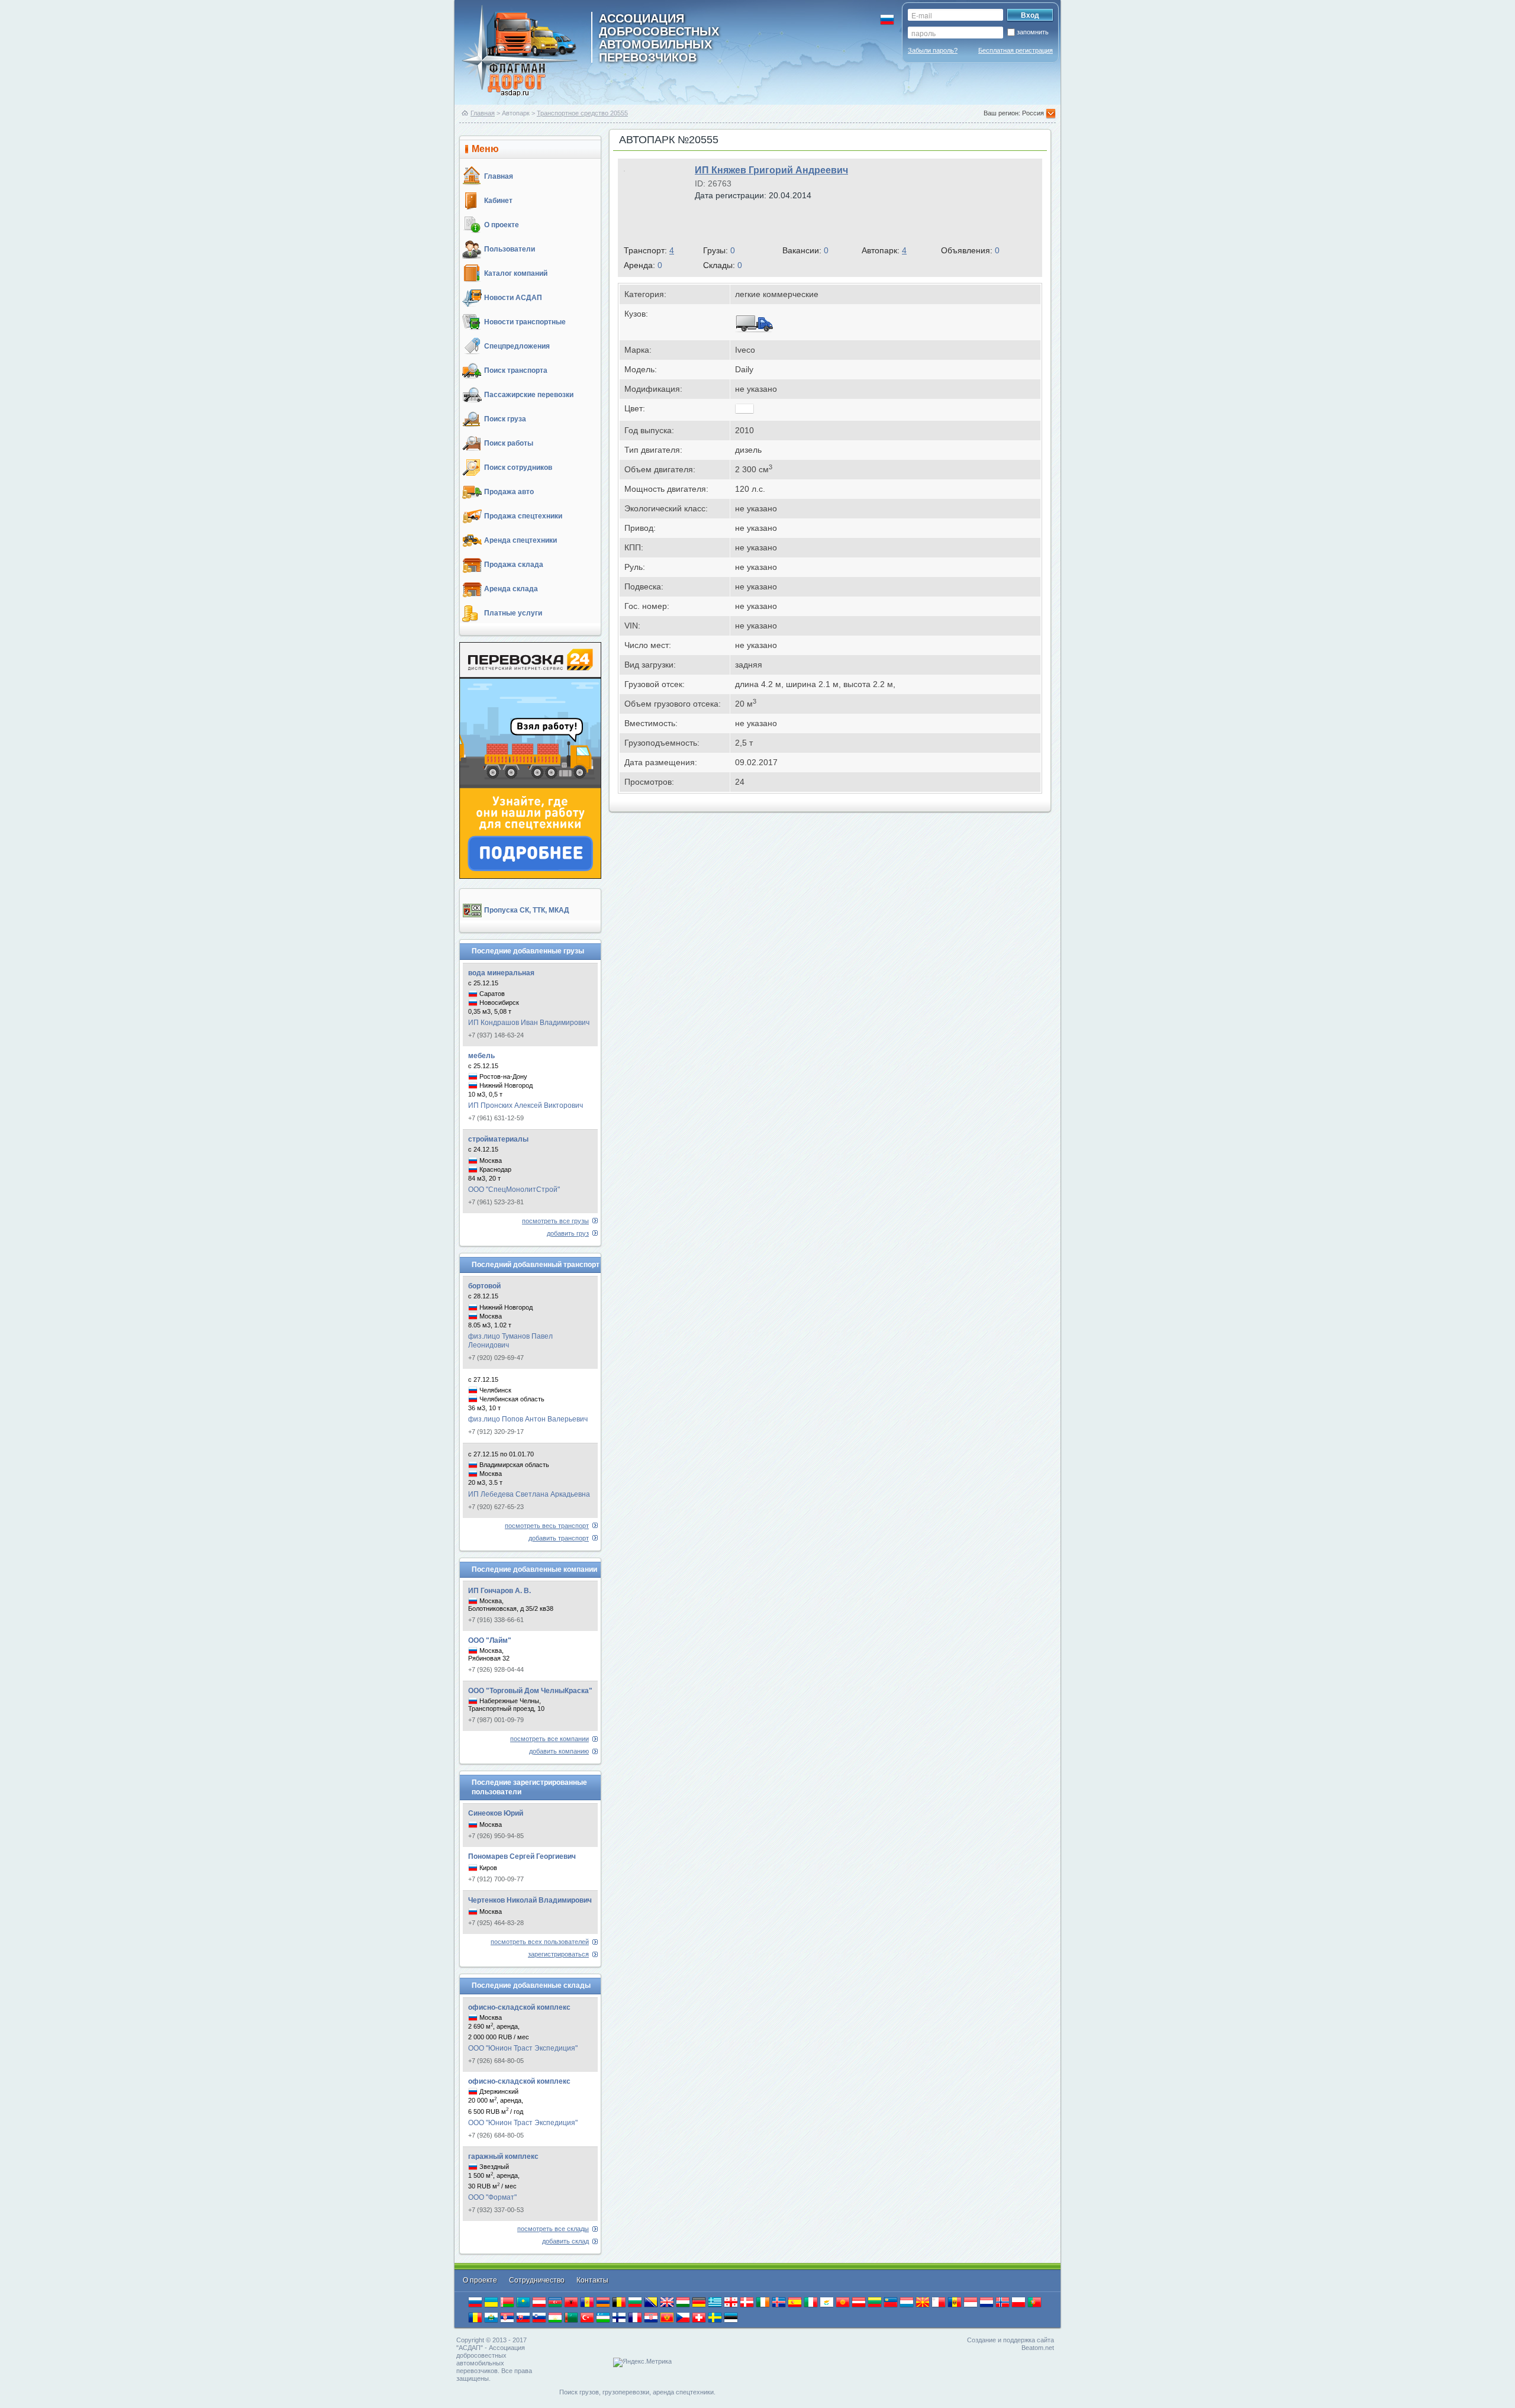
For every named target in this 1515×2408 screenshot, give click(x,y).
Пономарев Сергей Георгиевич (522, 1856)
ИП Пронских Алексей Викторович (526, 1105)
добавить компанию (559, 1751)
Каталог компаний (516, 273)
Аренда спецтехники (520, 540)
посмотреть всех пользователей (540, 1942)
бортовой (484, 1286)
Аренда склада (511, 589)
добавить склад (565, 2241)
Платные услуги (513, 613)
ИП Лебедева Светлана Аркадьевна (529, 1494)
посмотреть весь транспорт (547, 1526)
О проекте (502, 225)
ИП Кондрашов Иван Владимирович (529, 1023)
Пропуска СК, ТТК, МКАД (527, 910)
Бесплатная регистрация (1016, 50)
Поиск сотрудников (518, 468)
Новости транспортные (525, 322)
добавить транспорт (559, 1538)
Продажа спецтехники (523, 516)
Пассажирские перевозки (529, 395)
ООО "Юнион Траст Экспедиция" (523, 2048)
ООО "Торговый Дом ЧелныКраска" (530, 1691)
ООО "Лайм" (490, 1640)
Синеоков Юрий (496, 1813)
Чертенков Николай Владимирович (530, 1900)
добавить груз (568, 1233)
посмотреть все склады (553, 2229)
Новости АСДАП (513, 298)
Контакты (592, 2280)
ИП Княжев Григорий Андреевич (771, 170)
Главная (483, 113)
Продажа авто (509, 492)
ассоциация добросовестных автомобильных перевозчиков (659, 37)
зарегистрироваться (558, 1954)
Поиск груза (505, 419)
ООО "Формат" (492, 2197)
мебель (481, 1056)
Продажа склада (514, 565)
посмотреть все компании (549, 1739)
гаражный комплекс (503, 2156)
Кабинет (498, 201)
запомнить (1033, 32)
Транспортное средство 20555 (582, 113)
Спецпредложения (517, 346)
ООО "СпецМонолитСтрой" (514, 1190)
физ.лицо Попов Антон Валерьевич (528, 1419)
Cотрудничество (538, 2280)
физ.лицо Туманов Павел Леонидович (510, 1341)
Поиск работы (509, 443)
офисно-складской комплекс (519, 2007)
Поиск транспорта (516, 370)
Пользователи (510, 249)
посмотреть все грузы (555, 1221)
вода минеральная (501, 973)
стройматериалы (498, 1139)
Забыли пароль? (933, 50)
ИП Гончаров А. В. (499, 1591)
